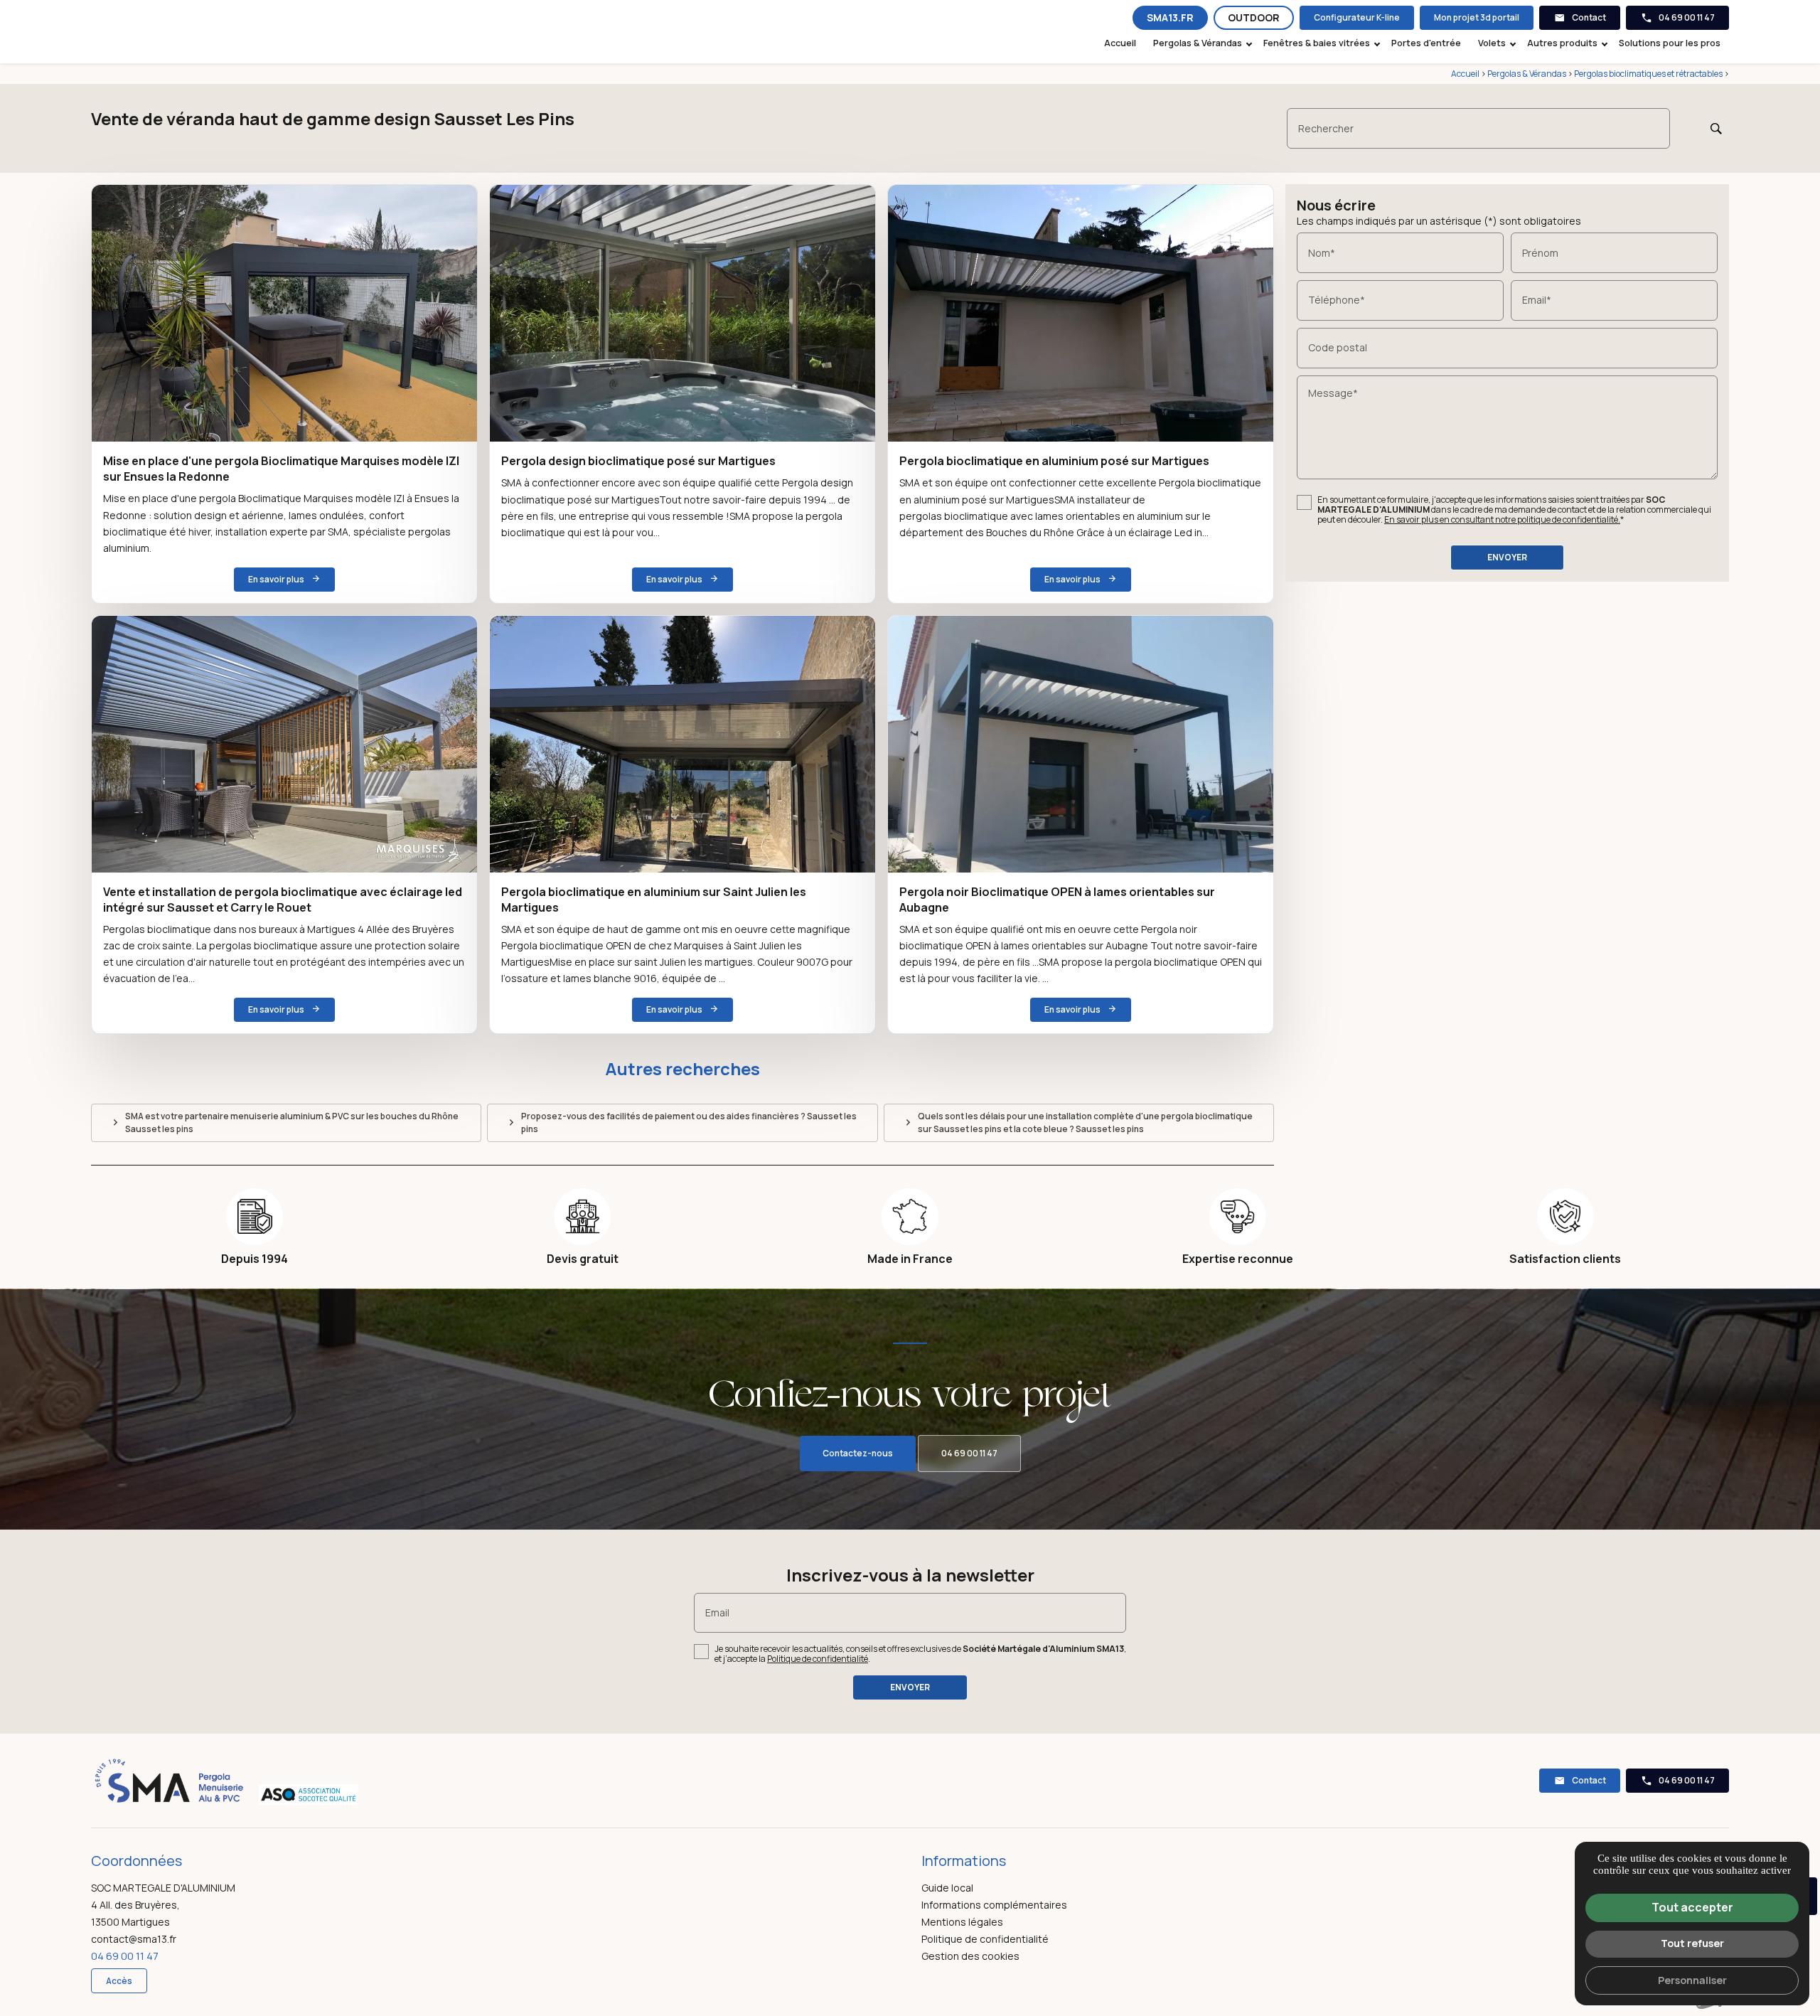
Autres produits (1562, 43)
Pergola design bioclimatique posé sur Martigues (638, 461)
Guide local (947, 1888)
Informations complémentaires (994, 1905)
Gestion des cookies (970, 1956)
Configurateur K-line (1357, 17)
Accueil (1120, 43)
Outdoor (1254, 17)
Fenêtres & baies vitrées (1317, 43)
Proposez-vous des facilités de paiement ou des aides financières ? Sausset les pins (689, 1122)
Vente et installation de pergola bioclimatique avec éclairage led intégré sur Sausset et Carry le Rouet (283, 900)
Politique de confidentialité (818, 1659)
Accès (119, 1981)
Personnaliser (1692, 1980)
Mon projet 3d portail (1477, 17)
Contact (1589, 17)
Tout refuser (1692, 1943)
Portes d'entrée (1426, 43)
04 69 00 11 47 (1687, 17)
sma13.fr (1170, 17)
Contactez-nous (858, 1453)
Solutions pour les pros (1670, 43)
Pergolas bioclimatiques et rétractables (1649, 74)
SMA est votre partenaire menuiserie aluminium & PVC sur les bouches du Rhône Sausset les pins (292, 1122)
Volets (1492, 43)
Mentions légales (962, 1922)
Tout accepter (1692, 1907)
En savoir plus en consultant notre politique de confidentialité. (1502, 519)
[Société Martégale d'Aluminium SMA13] (169, 31)
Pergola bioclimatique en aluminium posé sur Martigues (1054, 461)
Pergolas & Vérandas (1198, 43)
